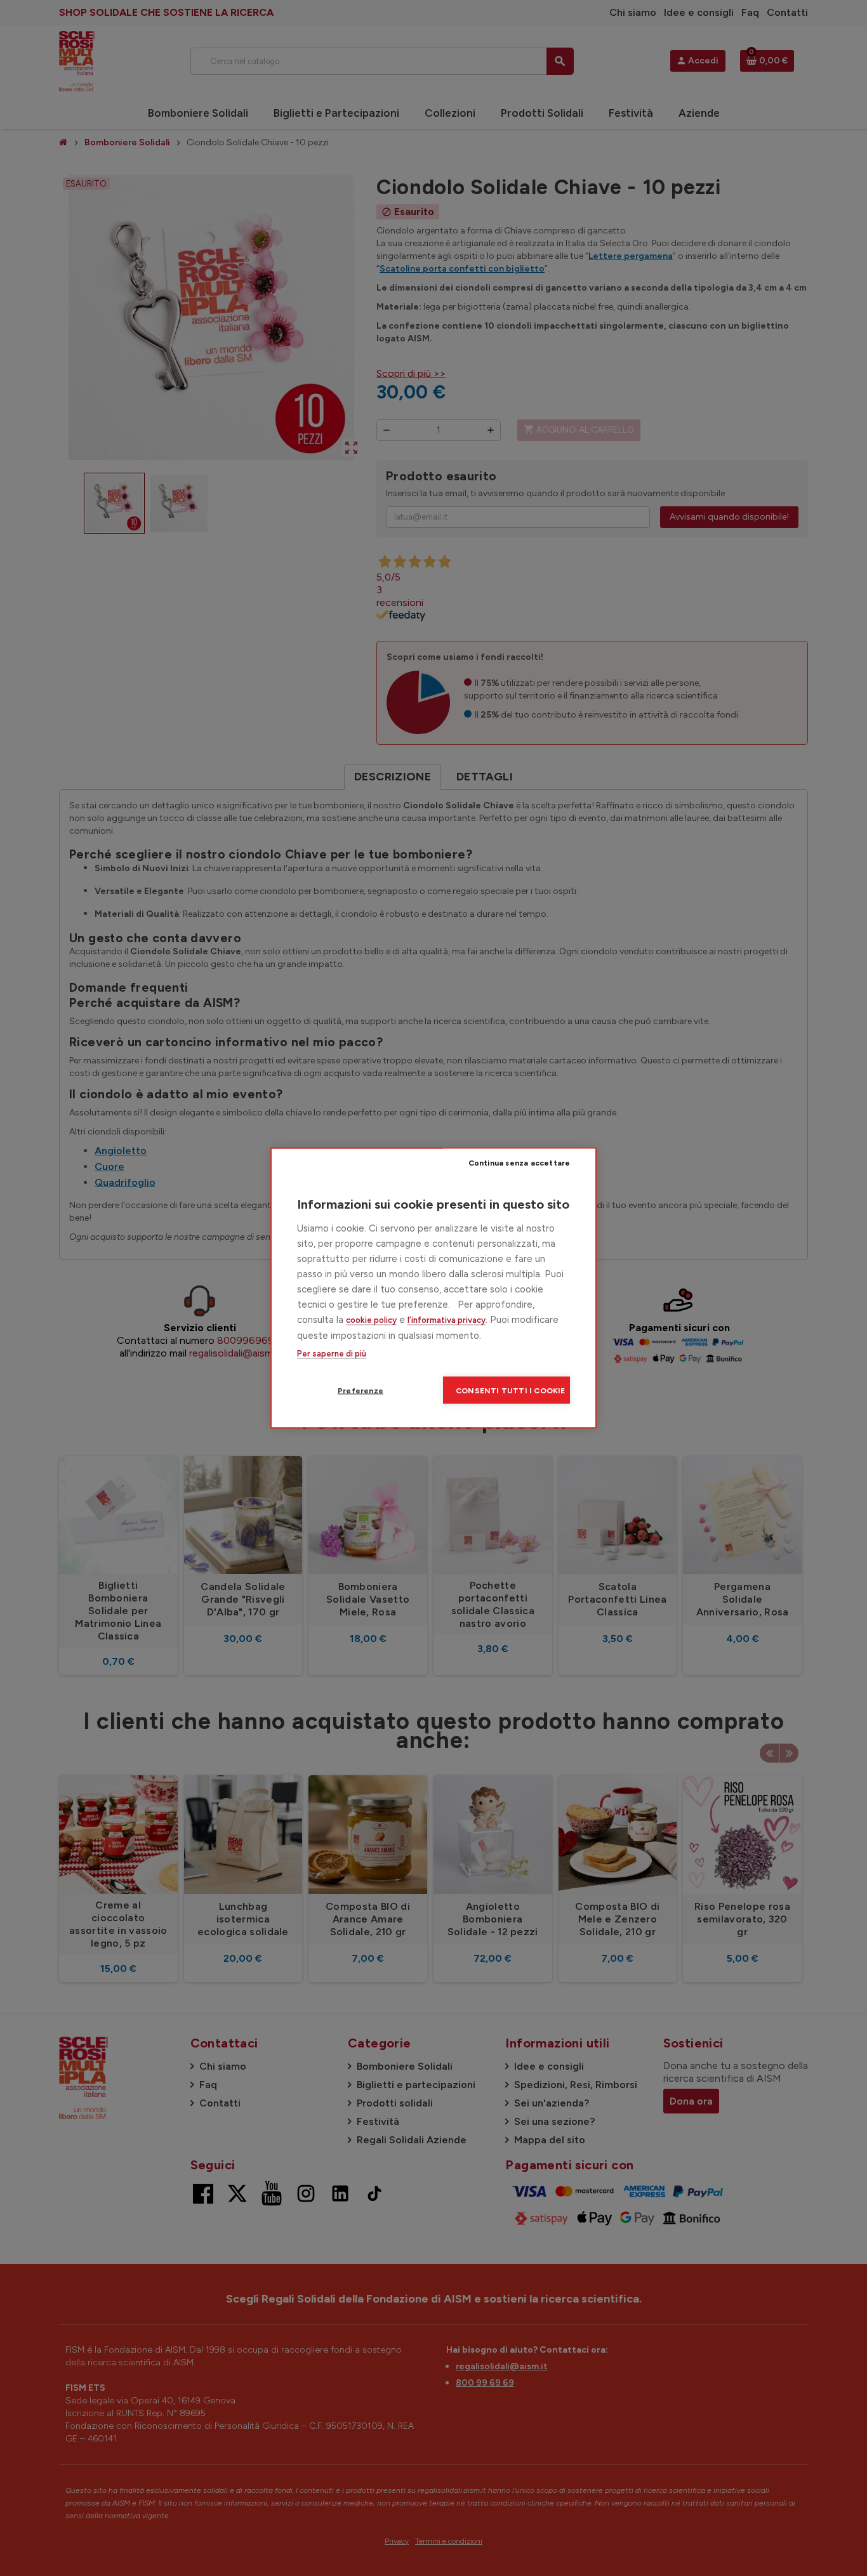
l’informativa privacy (447, 1320)
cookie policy (371, 1320)
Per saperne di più (332, 1354)
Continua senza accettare (520, 1162)
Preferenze (361, 1390)
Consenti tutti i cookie (511, 1390)
